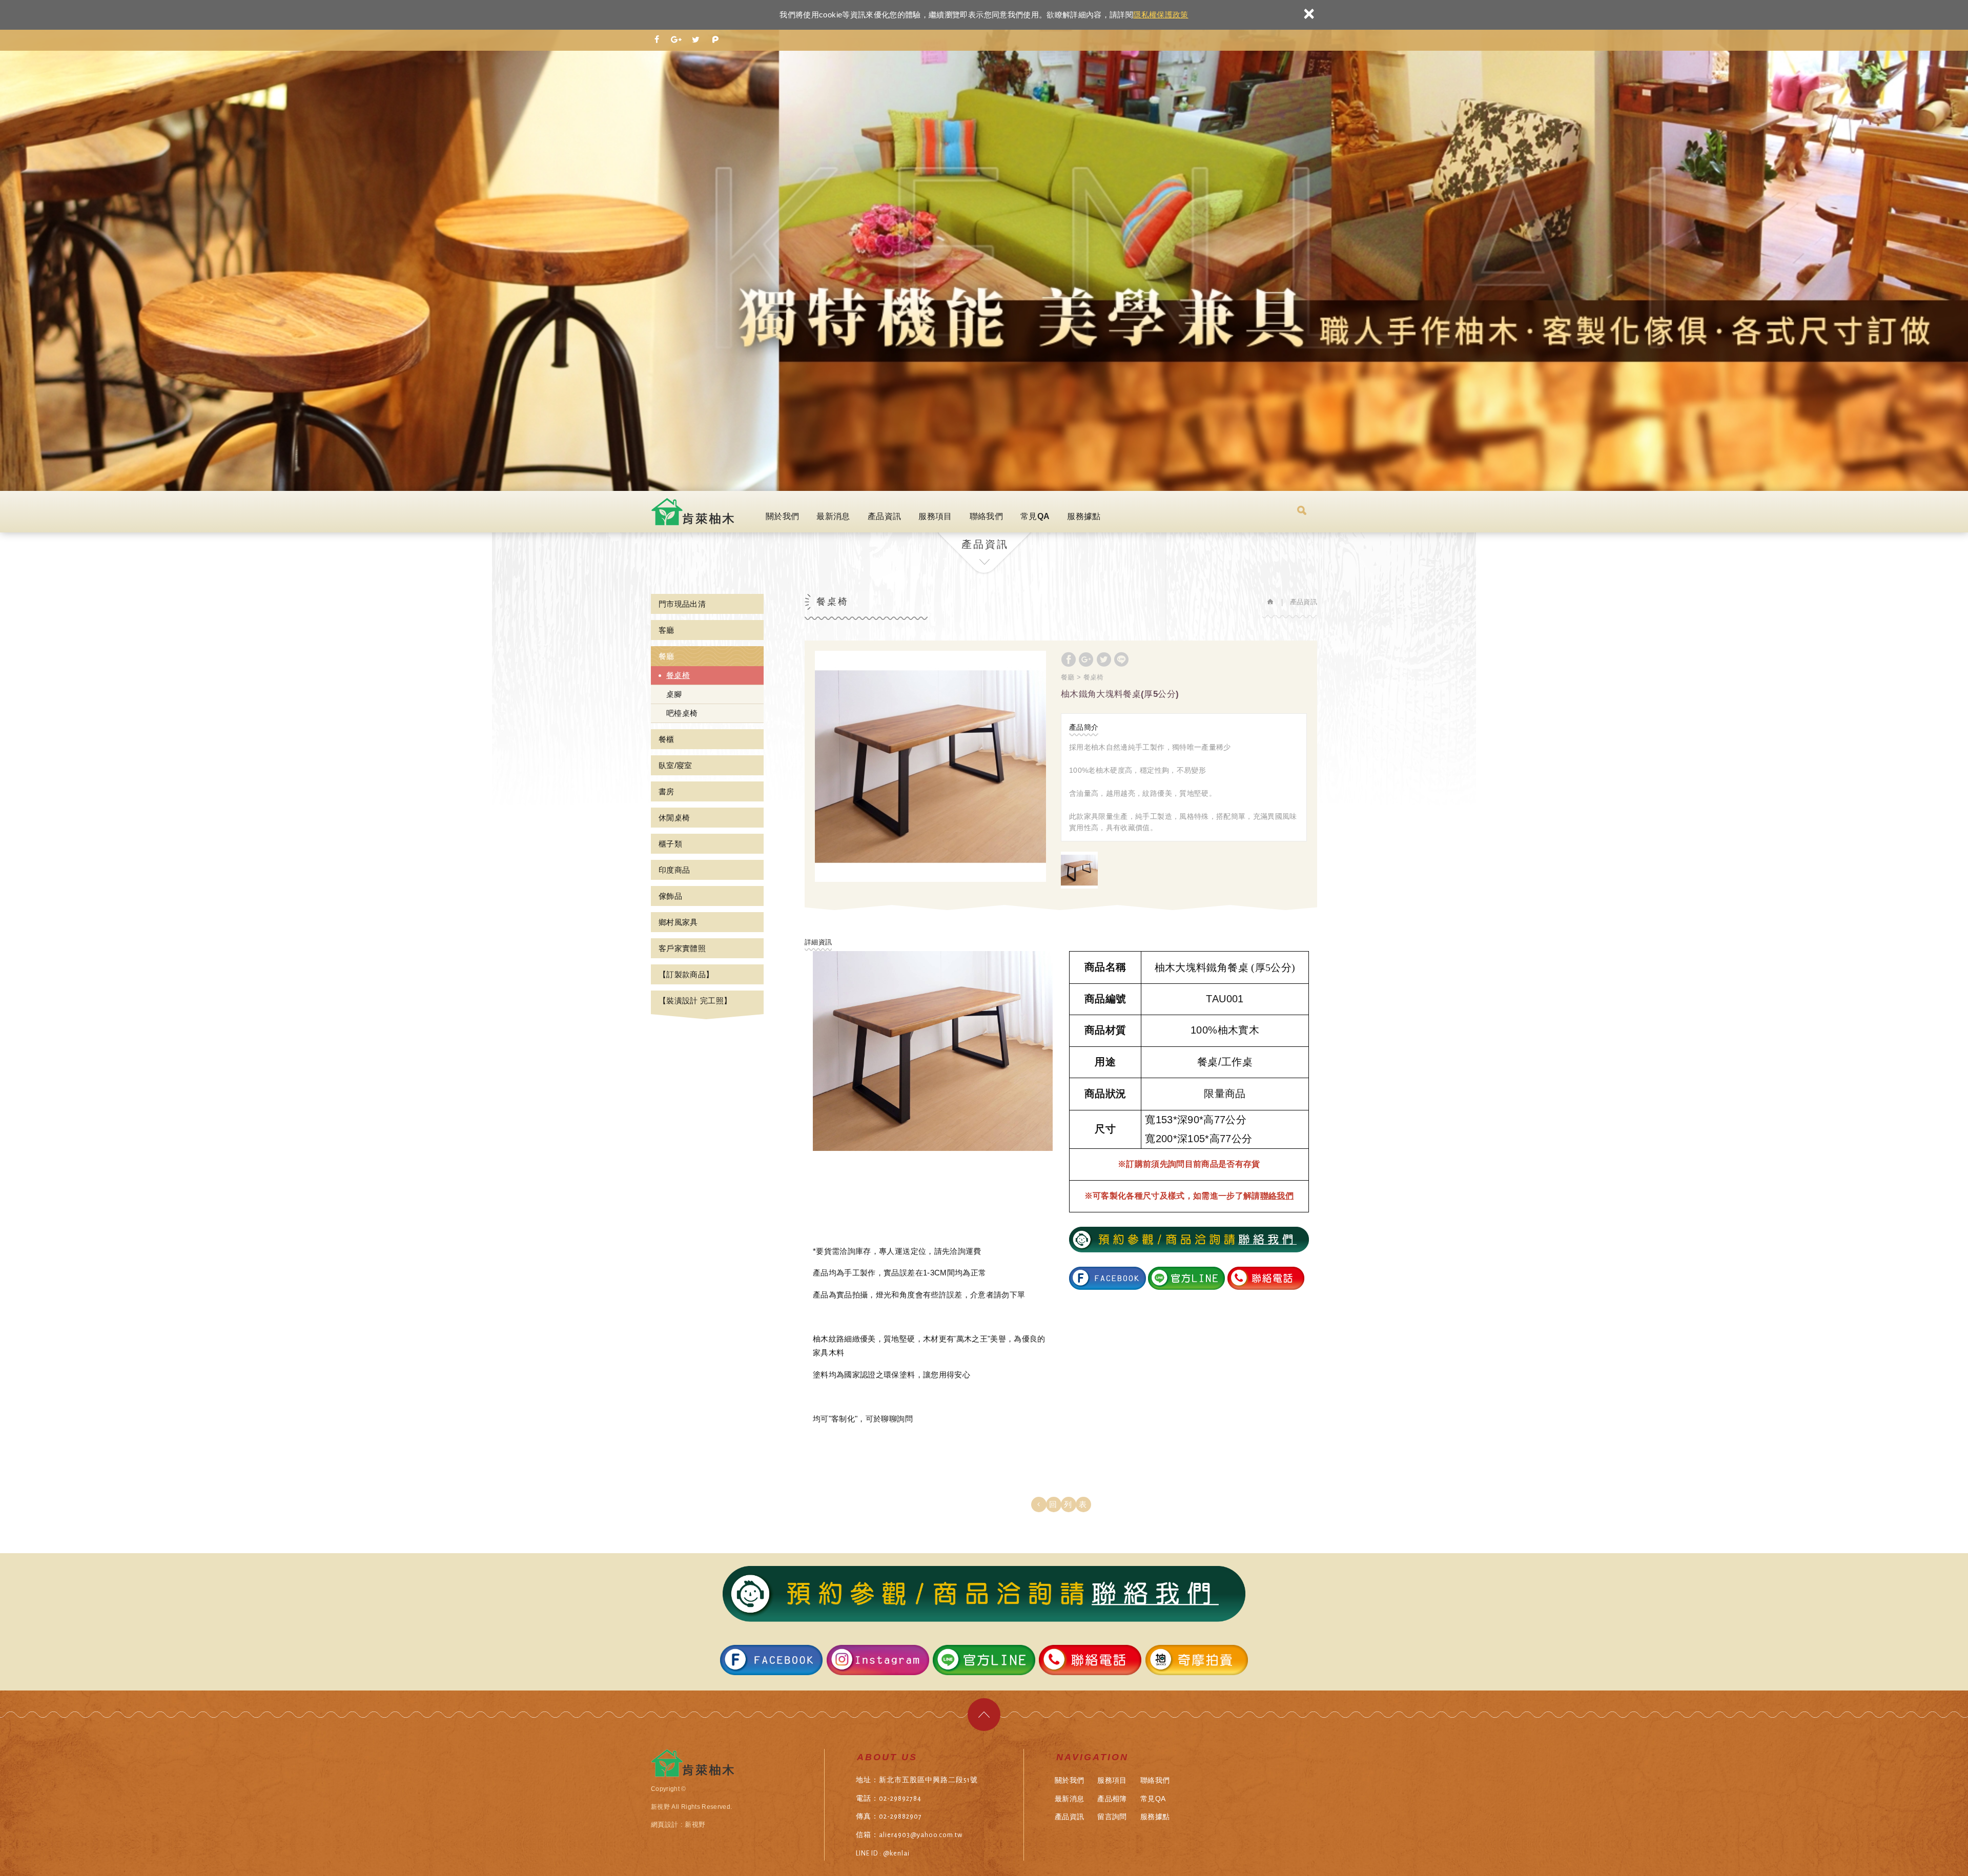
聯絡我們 (986, 516)
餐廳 (667, 656)
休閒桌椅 (674, 818)
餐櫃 (667, 739)
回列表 (1071, 1504)
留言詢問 (1112, 1817)
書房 (667, 791)
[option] (930, 766)
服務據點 (1084, 516)
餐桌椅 (678, 675)
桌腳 (674, 694)
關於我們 (782, 516)
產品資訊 (884, 516)
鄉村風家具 (678, 922)
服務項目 (935, 516)
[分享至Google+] (676, 40)
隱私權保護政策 (1161, 15)
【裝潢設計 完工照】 (695, 1001)
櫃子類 (670, 844)
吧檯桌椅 (682, 713)
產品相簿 (1112, 1799)
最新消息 (833, 516)
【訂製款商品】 (686, 974)
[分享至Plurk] (715, 40)
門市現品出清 (682, 604)
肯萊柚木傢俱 (694, 512)
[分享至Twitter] (696, 40)
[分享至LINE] (1121, 659)
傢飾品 (670, 896)
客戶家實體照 (682, 948)
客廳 (667, 630)
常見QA (1035, 516)
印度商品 (674, 870)
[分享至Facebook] (657, 40)
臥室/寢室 (675, 765)
